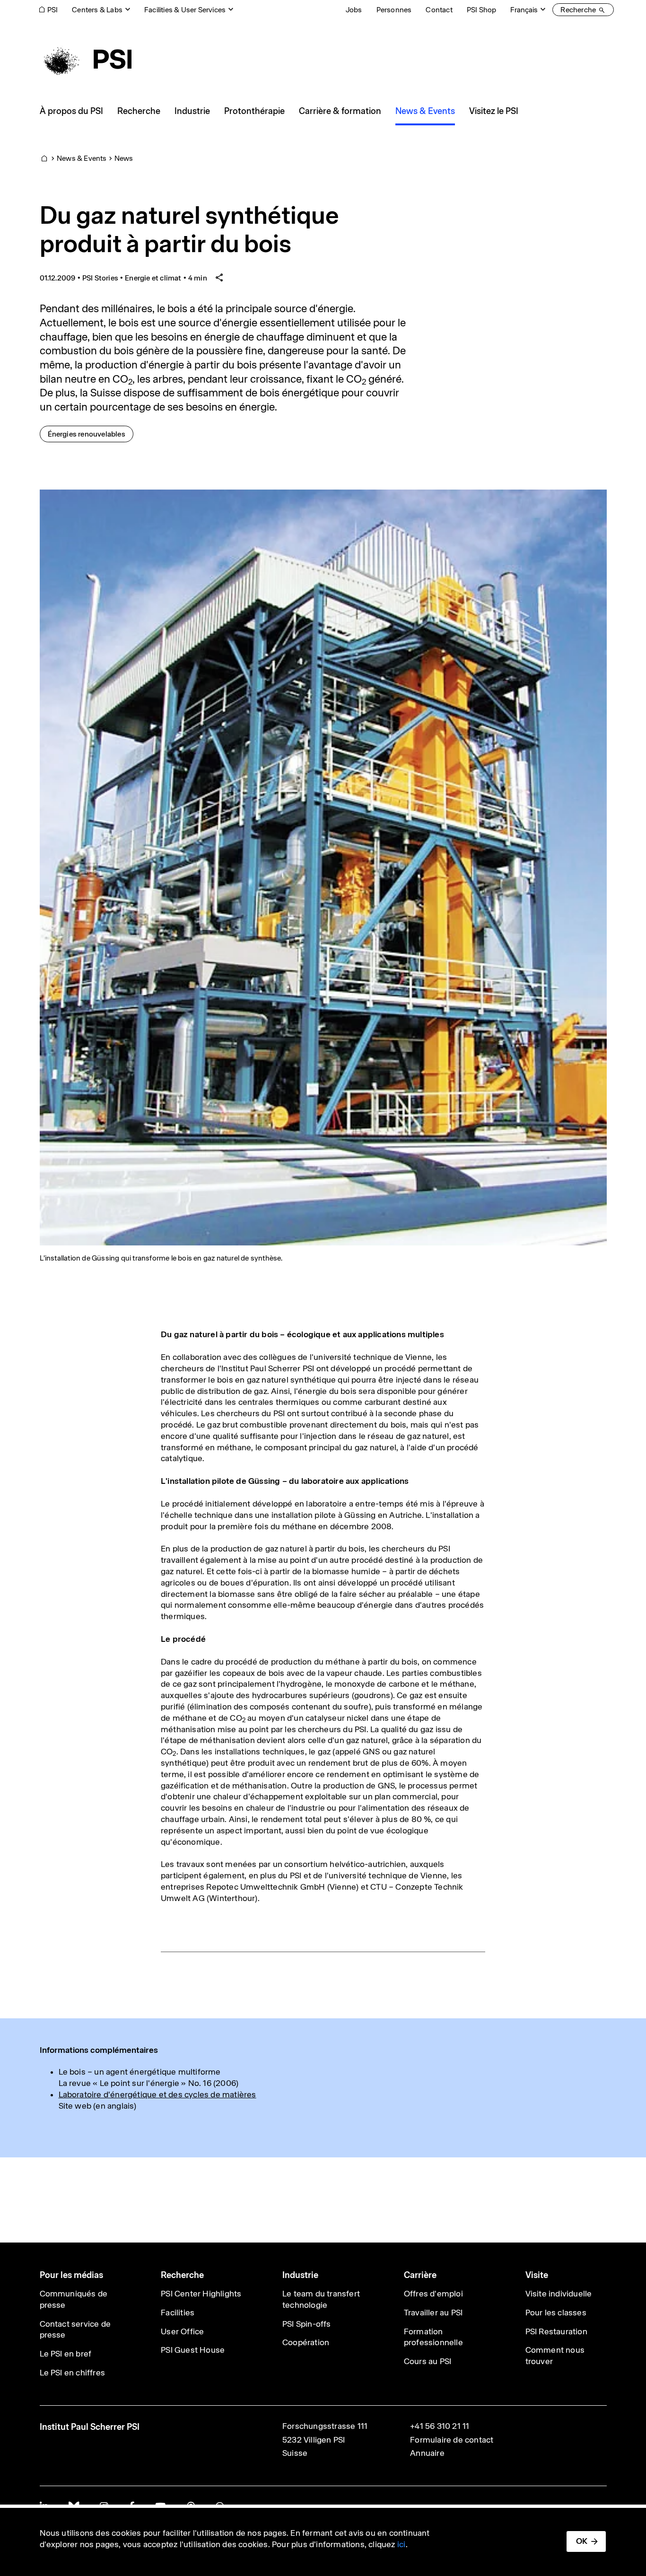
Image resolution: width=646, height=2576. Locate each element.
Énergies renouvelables (90, 434)
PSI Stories (100, 278)
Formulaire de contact (452, 2440)
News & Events (82, 158)
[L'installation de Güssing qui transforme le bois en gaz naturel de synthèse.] (323, 867)
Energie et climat (153, 278)
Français (524, 10)
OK (582, 2541)
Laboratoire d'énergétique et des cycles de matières (157, 2094)
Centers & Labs (97, 10)
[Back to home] (86, 59)
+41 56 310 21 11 (440, 2426)
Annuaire (427, 2453)
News (124, 158)
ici (402, 2544)
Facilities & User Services (185, 10)
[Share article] (219, 278)
